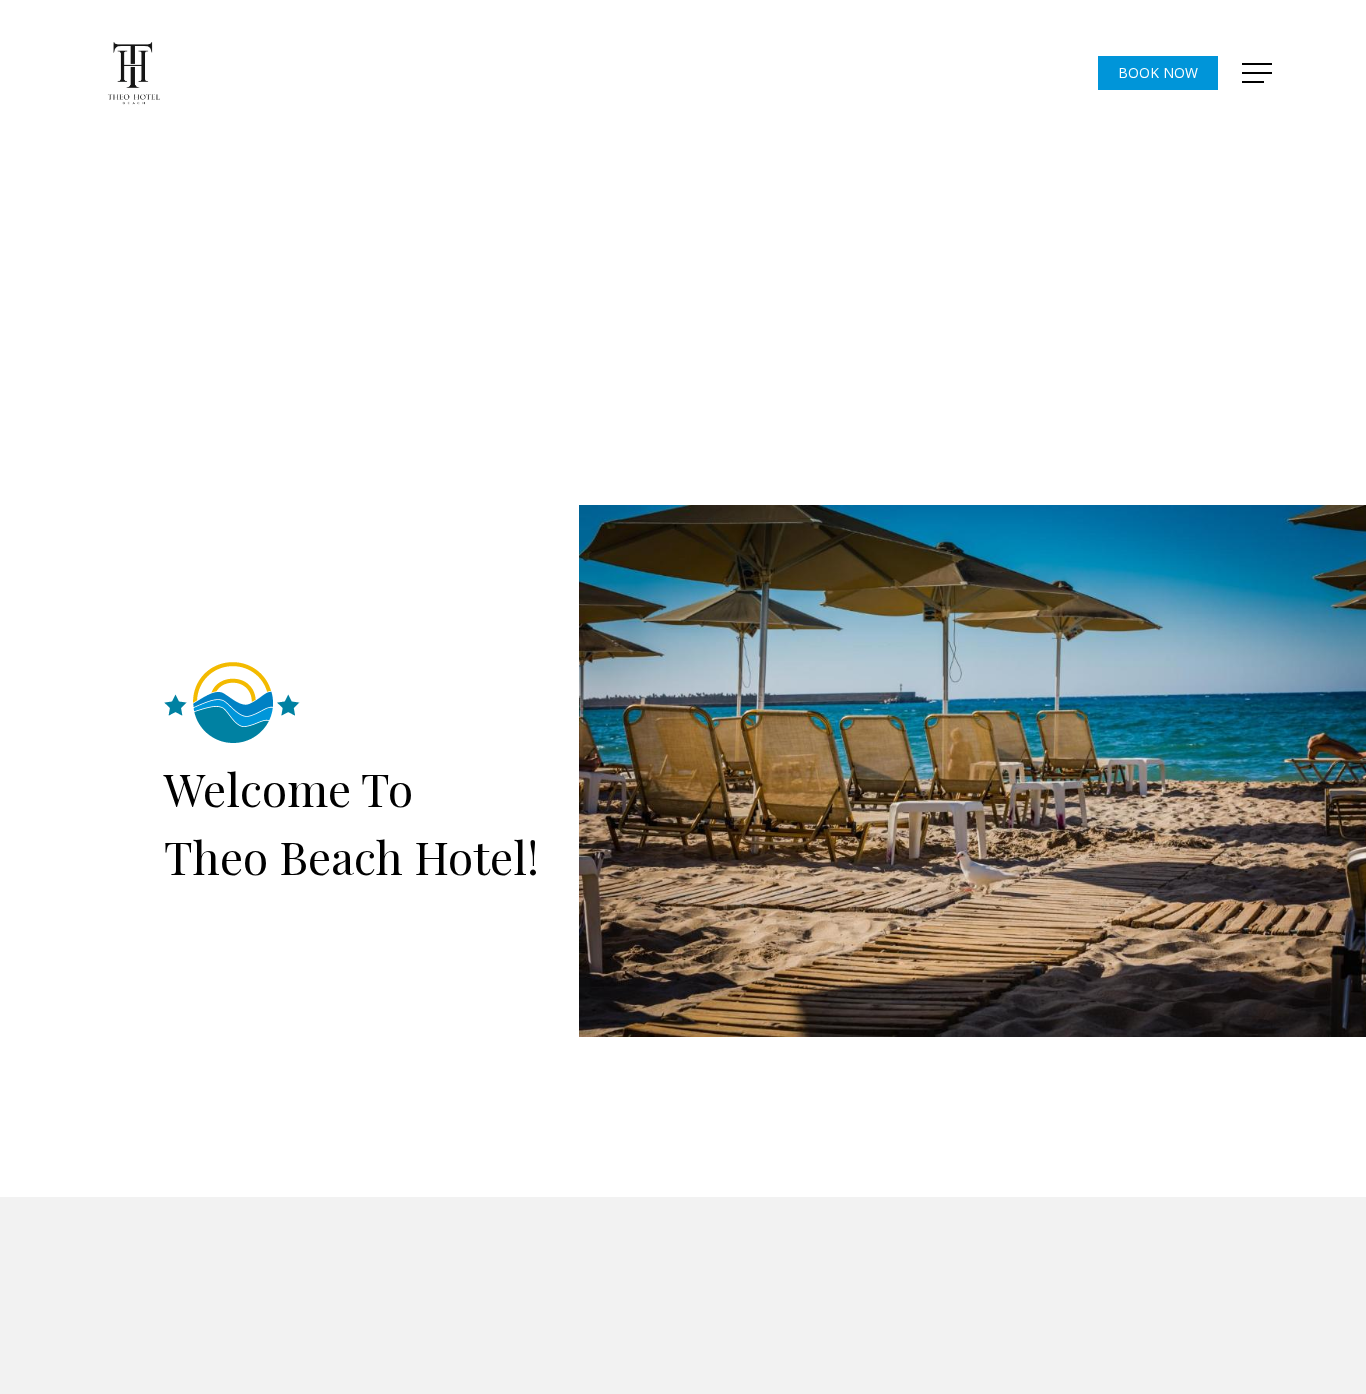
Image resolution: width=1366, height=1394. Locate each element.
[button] (1259, 73)
